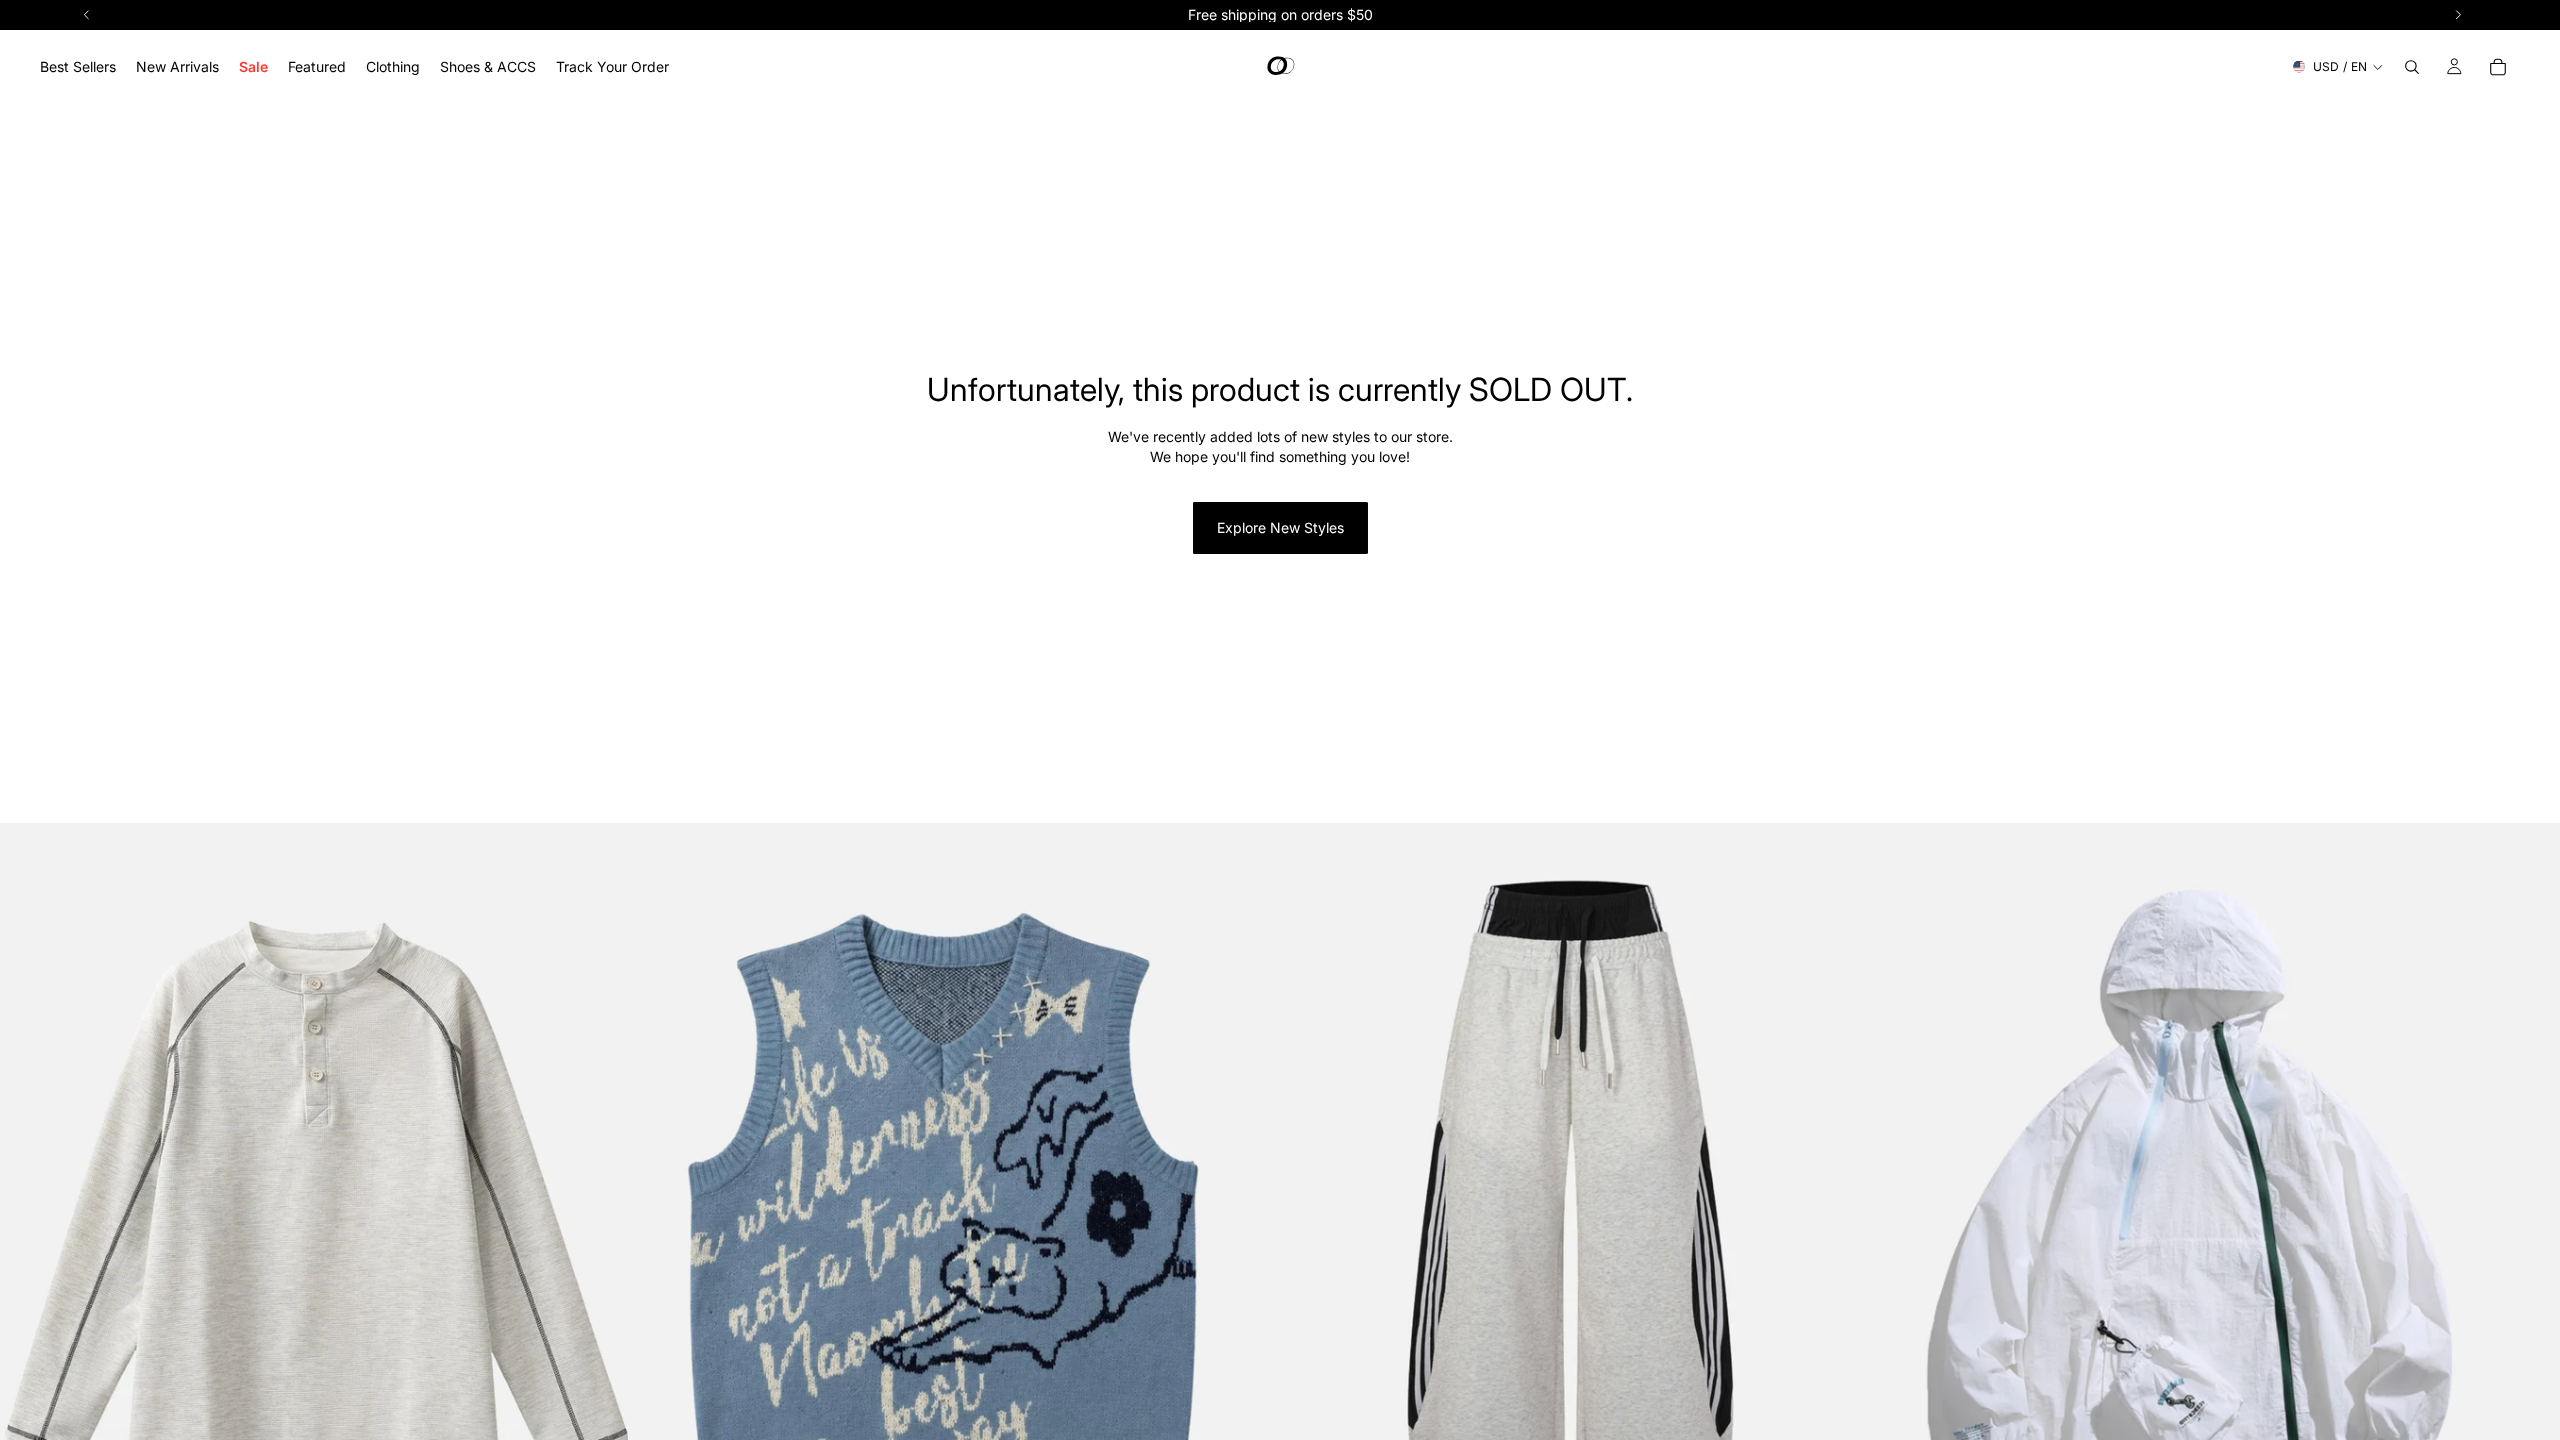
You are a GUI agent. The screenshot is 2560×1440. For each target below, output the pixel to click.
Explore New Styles (1280, 527)
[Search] (2412, 67)
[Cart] (2498, 67)
